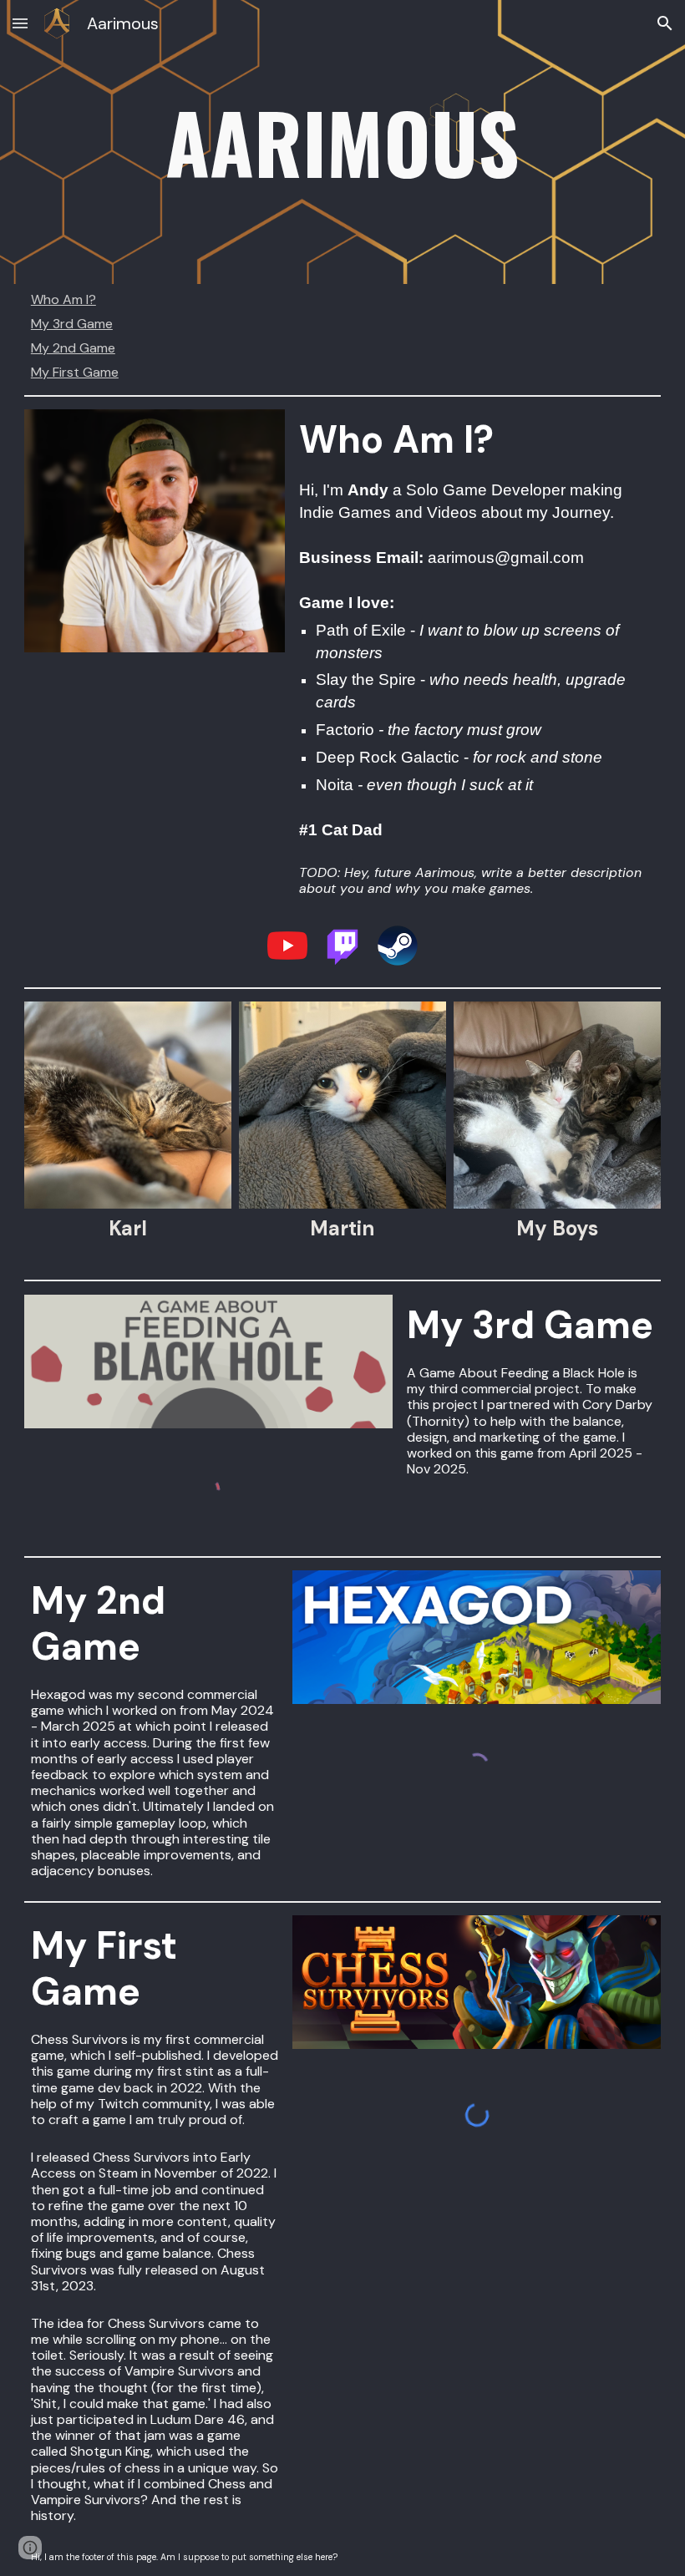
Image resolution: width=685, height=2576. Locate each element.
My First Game (75, 372)
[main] (342, 142)
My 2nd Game (73, 348)
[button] (20, 23)
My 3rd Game (72, 324)
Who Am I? (63, 299)
